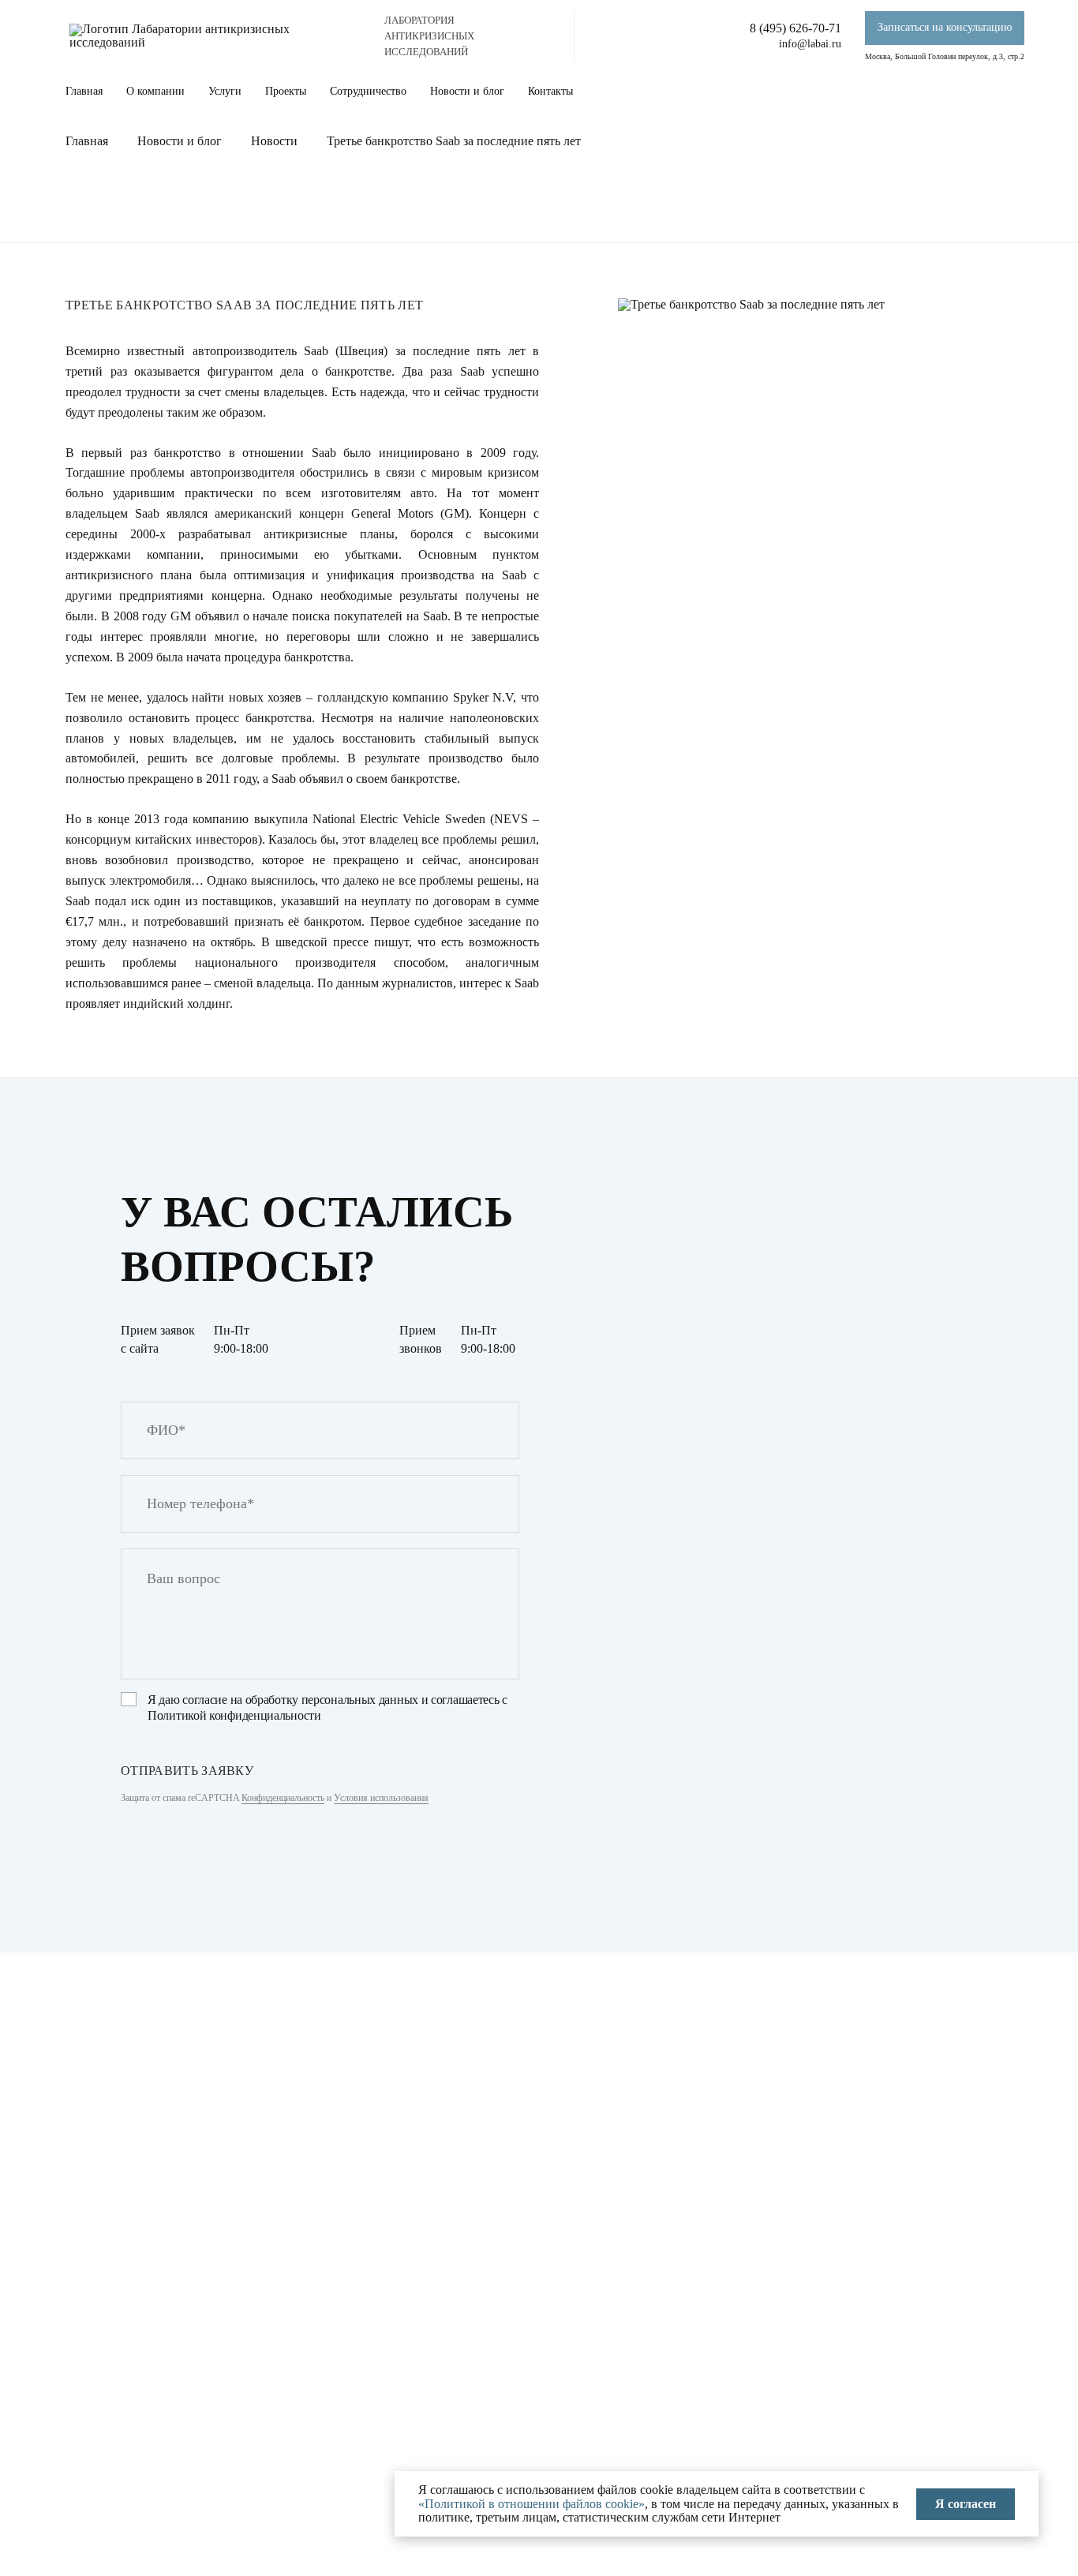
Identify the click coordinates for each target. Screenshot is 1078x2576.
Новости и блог (467, 91)
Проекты (286, 91)
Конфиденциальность (283, 1798)
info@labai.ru (810, 44)
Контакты (550, 91)
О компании (155, 91)
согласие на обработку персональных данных (300, 1700)
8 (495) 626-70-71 (795, 28)
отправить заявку (187, 1771)
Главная (84, 91)
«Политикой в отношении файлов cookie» (532, 2504)
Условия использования (381, 1798)
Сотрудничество (368, 91)
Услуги (225, 91)
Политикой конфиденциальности (234, 1715)
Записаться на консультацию (945, 27)
